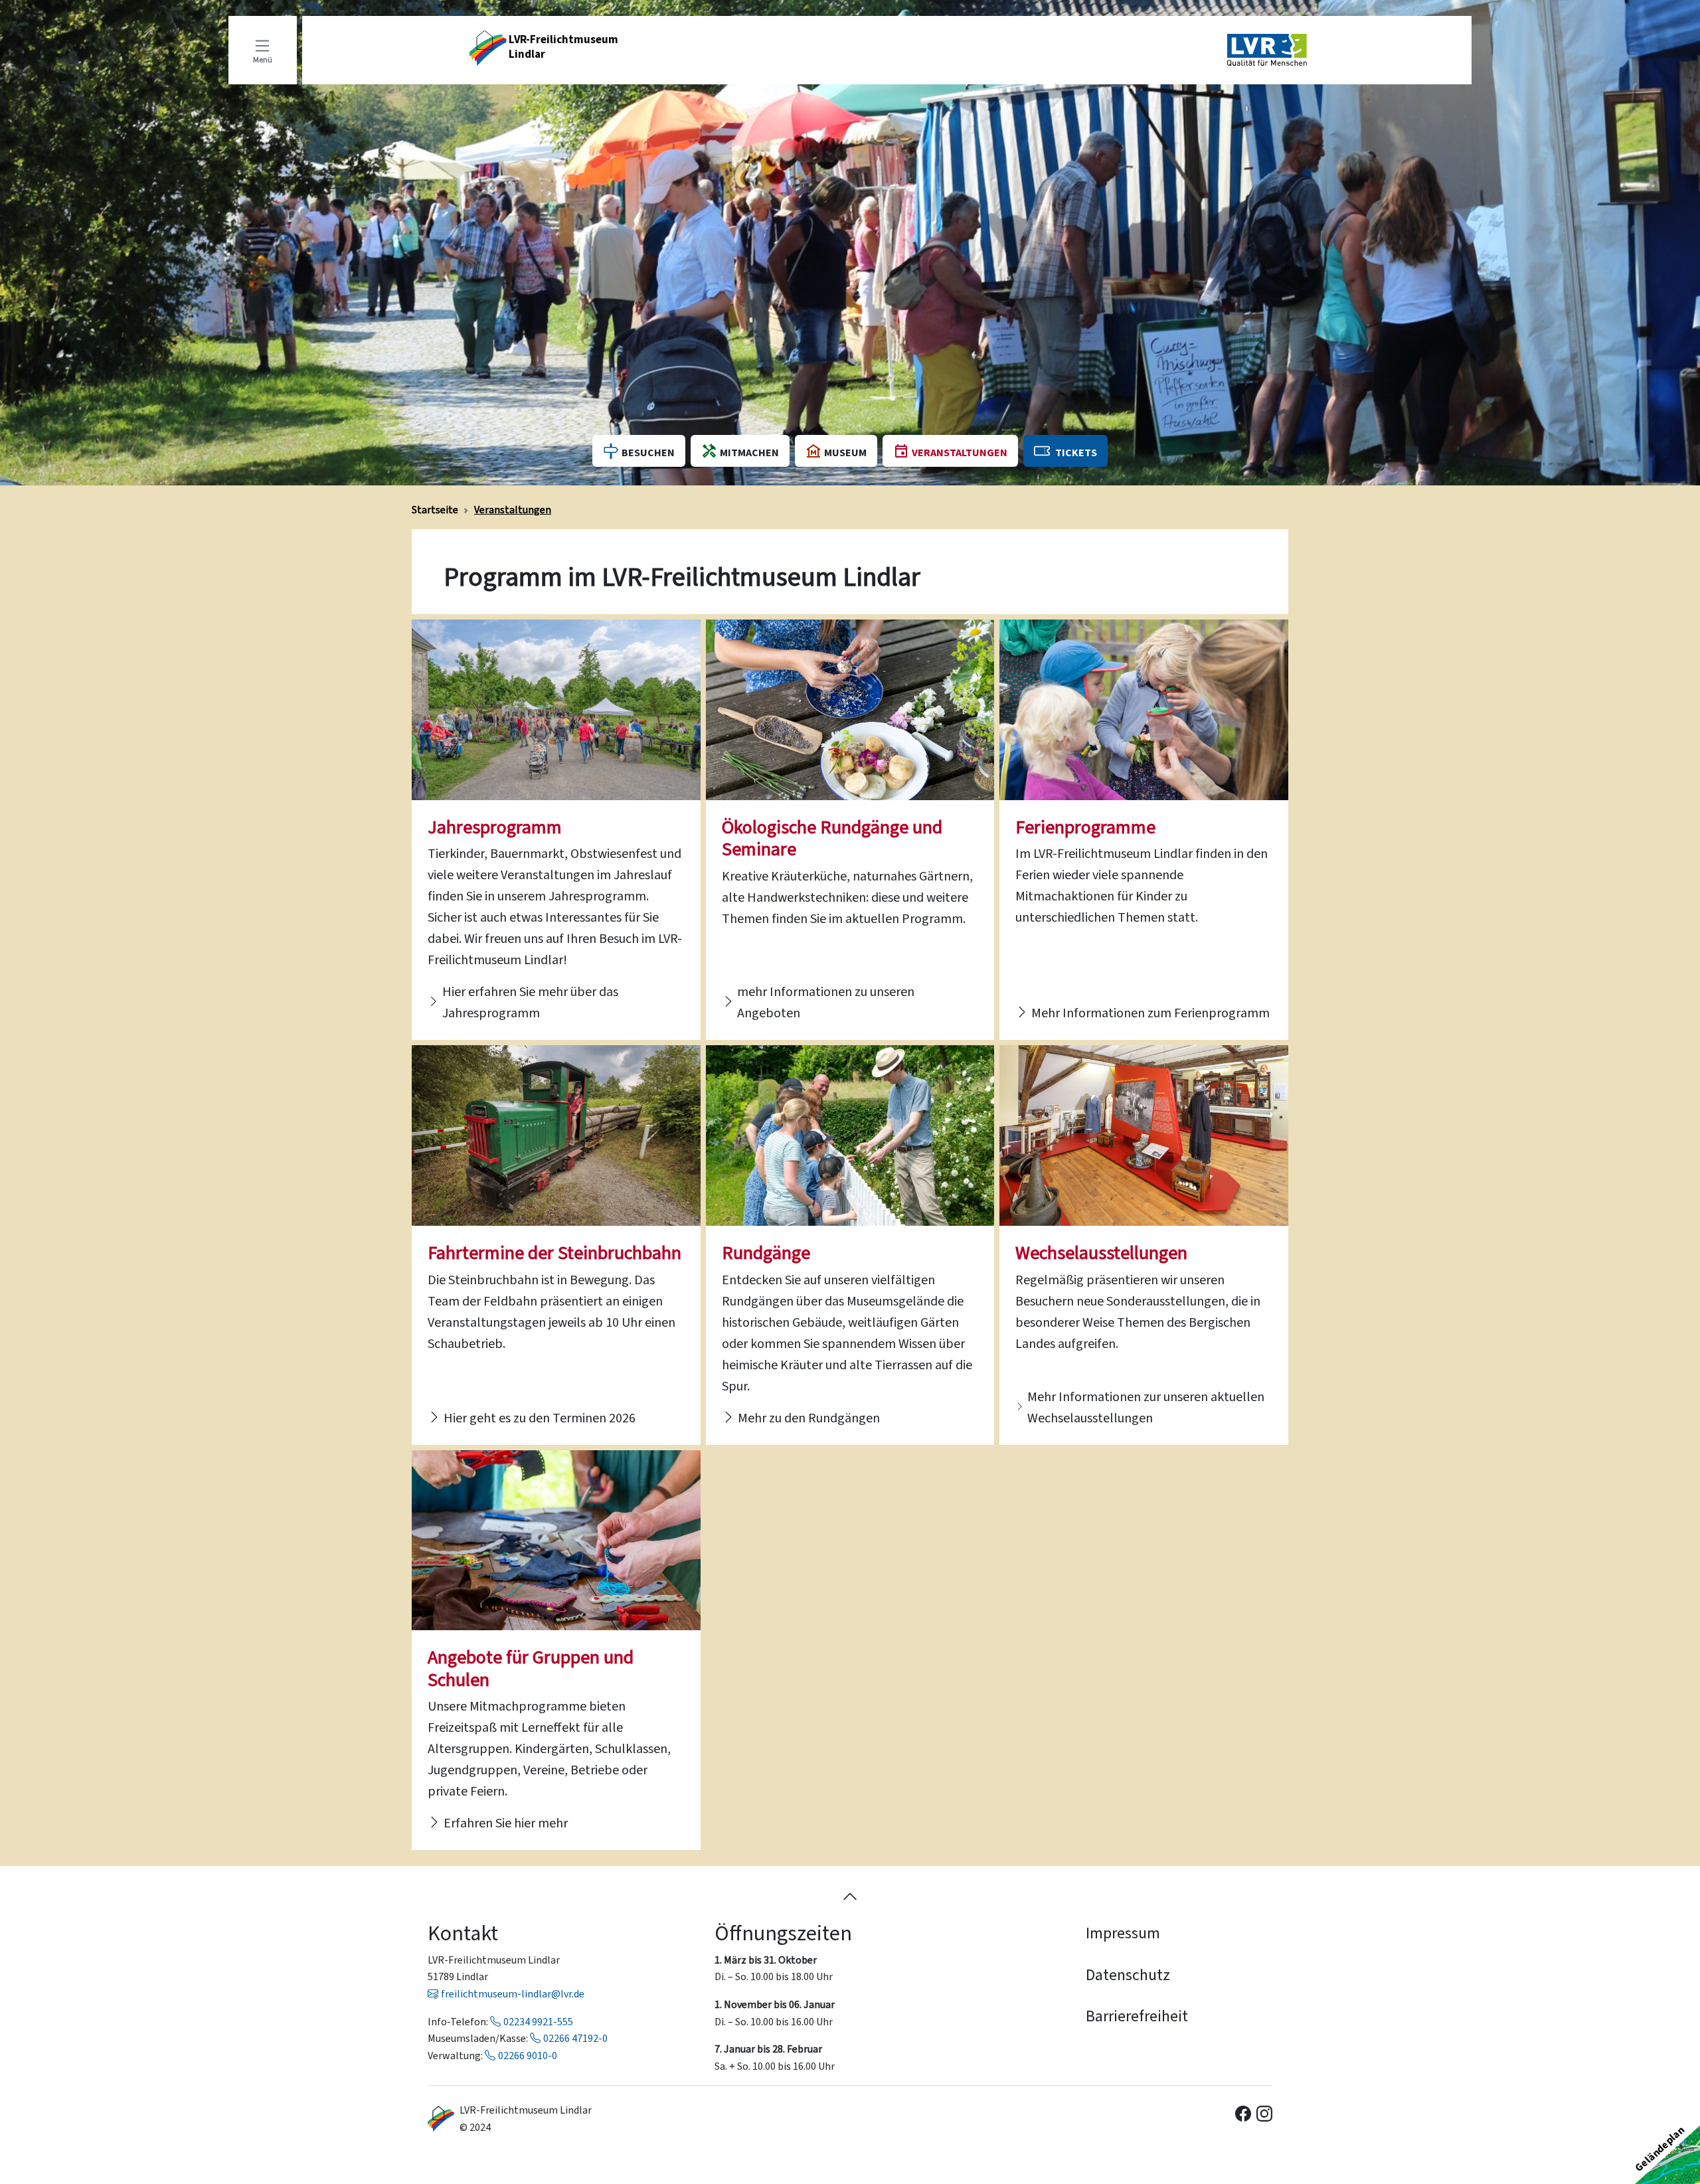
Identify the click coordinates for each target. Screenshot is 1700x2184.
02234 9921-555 (538, 2022)
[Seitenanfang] (850, 1895)
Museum (845, 453)
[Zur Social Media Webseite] (1243, 2112)
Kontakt (463, 1933)
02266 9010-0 (528, 2056)
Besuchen (648, 453)
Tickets (1076, 453)
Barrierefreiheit (1137, 2016)
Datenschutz (1128, 1975)
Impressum (1123, 1933)
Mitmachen (749, 453)
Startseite (435, 510)
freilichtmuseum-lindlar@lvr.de (513, 1994)
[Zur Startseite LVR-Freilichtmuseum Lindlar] (441, 2119)
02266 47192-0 (575, 2038)
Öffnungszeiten (783, 1933)
